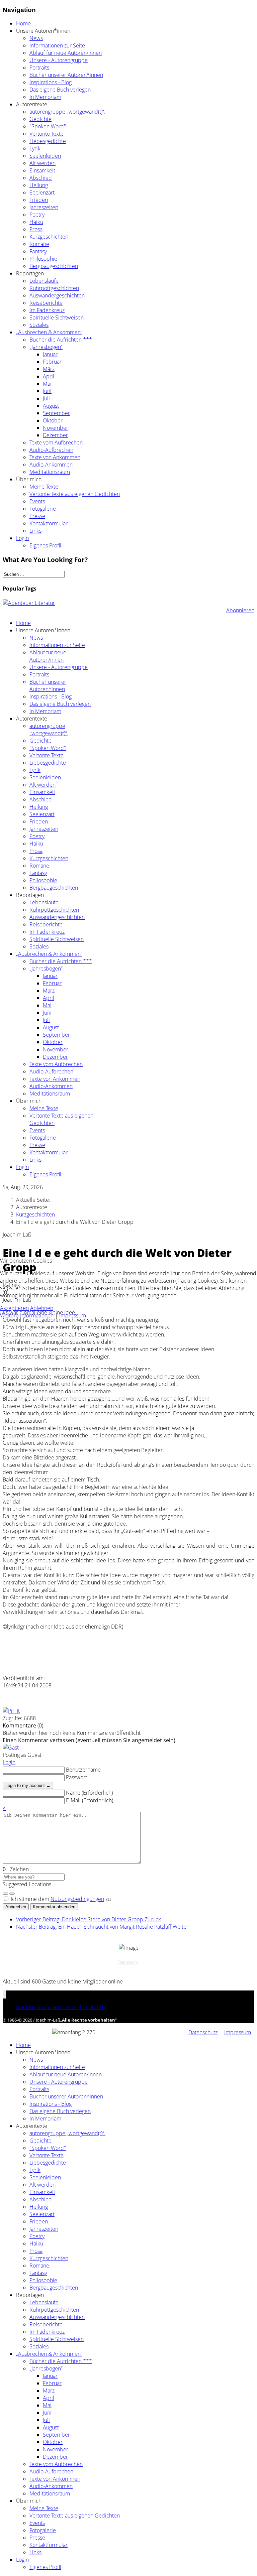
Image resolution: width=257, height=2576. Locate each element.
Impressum (73, 1315)
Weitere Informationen (27, 1315)
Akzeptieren (14, 1308)
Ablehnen (42, 1308)
